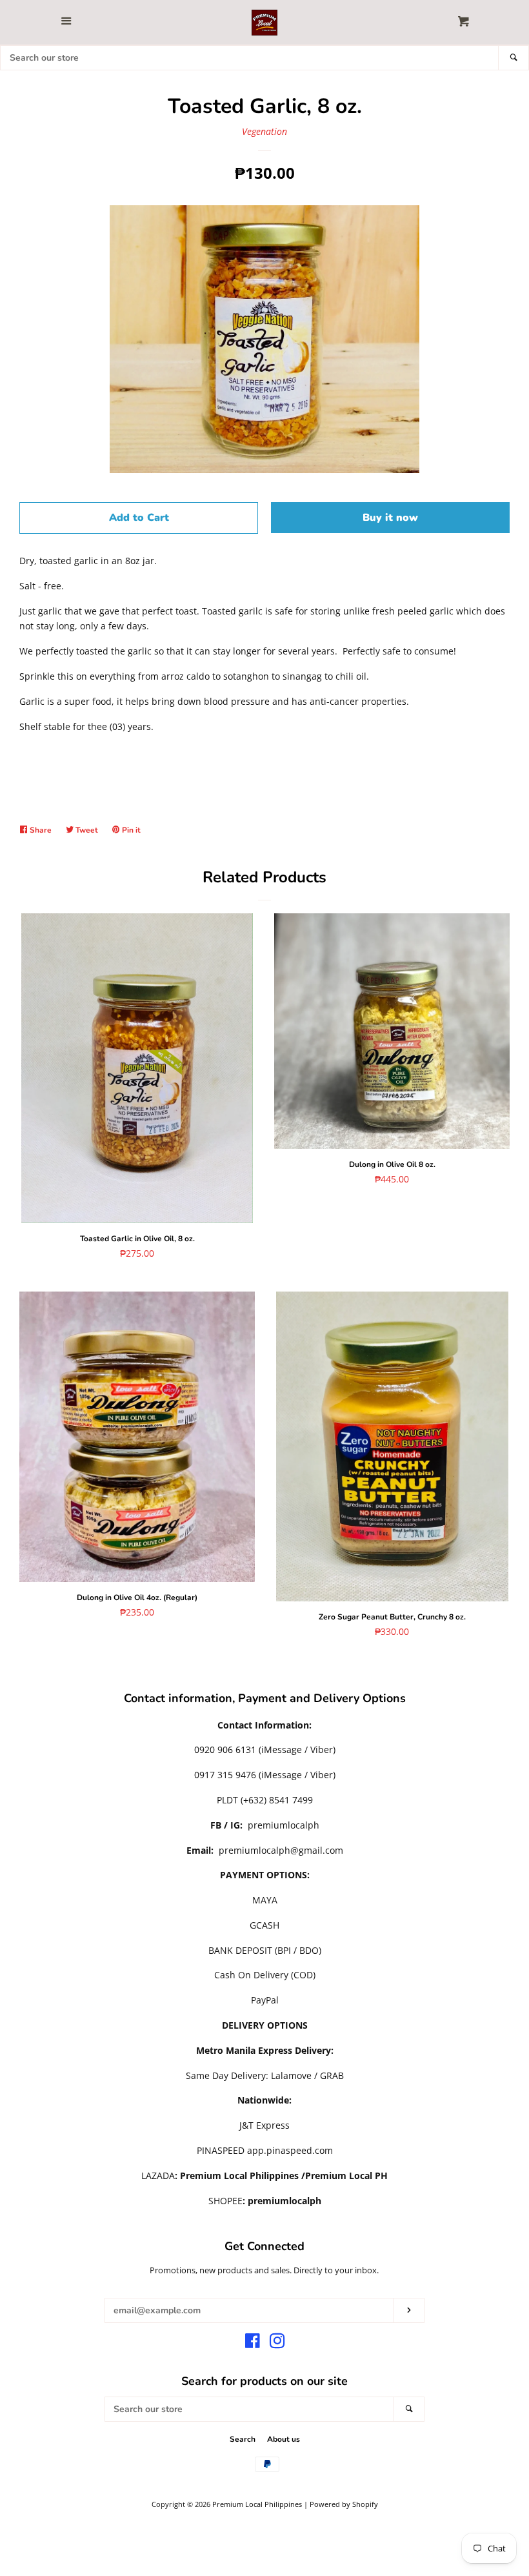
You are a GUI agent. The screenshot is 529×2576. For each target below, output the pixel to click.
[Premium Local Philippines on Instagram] (277, 2343)
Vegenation (264, 131)
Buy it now (390, 518)
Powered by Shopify (344, 2504)
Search (243, 2439)
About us (284, 2439)
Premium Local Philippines (257, 2504)
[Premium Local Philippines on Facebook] (253, 2343)
